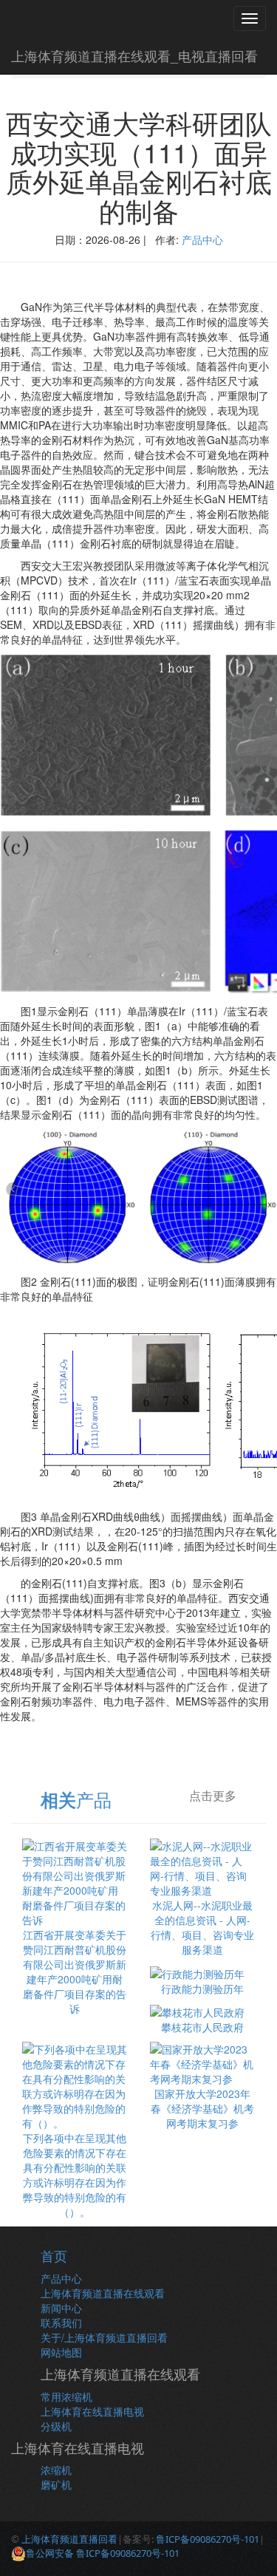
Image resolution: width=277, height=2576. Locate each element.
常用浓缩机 (66, 2396)
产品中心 (202, 239)
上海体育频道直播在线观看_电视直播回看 (134, 55)
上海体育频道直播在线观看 (103, 2293)
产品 (76, 1799)
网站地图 (61, 2352)
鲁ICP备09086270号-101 (208, 2539)
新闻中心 (61, 2308)
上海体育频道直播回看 (69, 2539)
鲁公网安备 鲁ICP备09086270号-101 (103, 2553)
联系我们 (61, 2323)
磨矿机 (56, 2484)
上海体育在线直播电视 (92, 2411)
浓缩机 (56, 2470)
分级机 (56, 2426)
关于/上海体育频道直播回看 (104, 2337)
